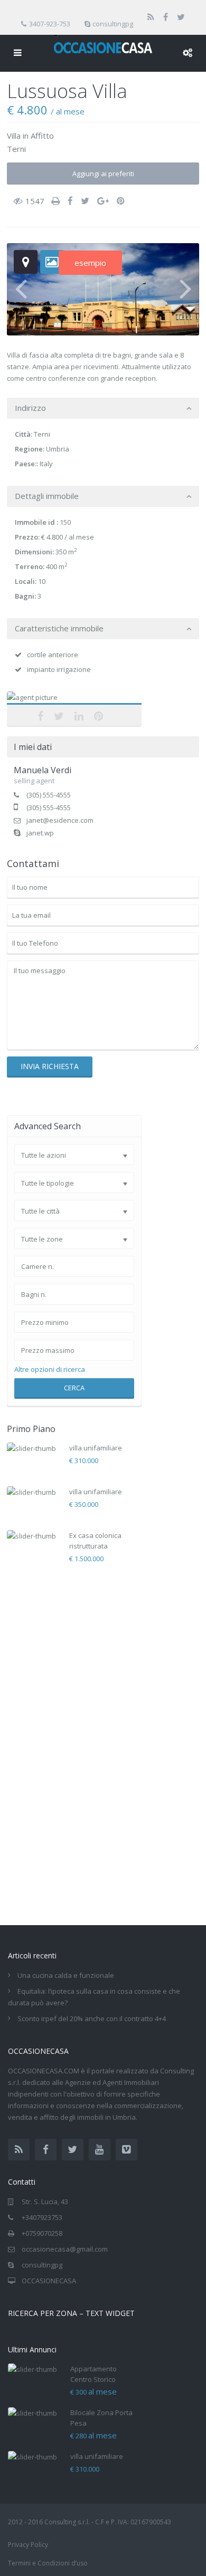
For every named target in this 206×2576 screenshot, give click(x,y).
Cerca (74, 1388)
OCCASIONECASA (49, 2281)
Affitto (42, 136)
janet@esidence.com (60, 820)
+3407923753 (42, 2217)
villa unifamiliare (96, 1448)
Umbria (58, 449)
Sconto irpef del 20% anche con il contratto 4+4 (92, 2018)
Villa (14, 136)
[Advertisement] (86, 1741)
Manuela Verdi (74, 703)
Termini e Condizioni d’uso (48, 2563)
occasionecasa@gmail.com (65, 2249)
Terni (16, 149)
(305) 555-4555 (49, 795)
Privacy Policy (28, 2545)
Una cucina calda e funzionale (66, 1975)
